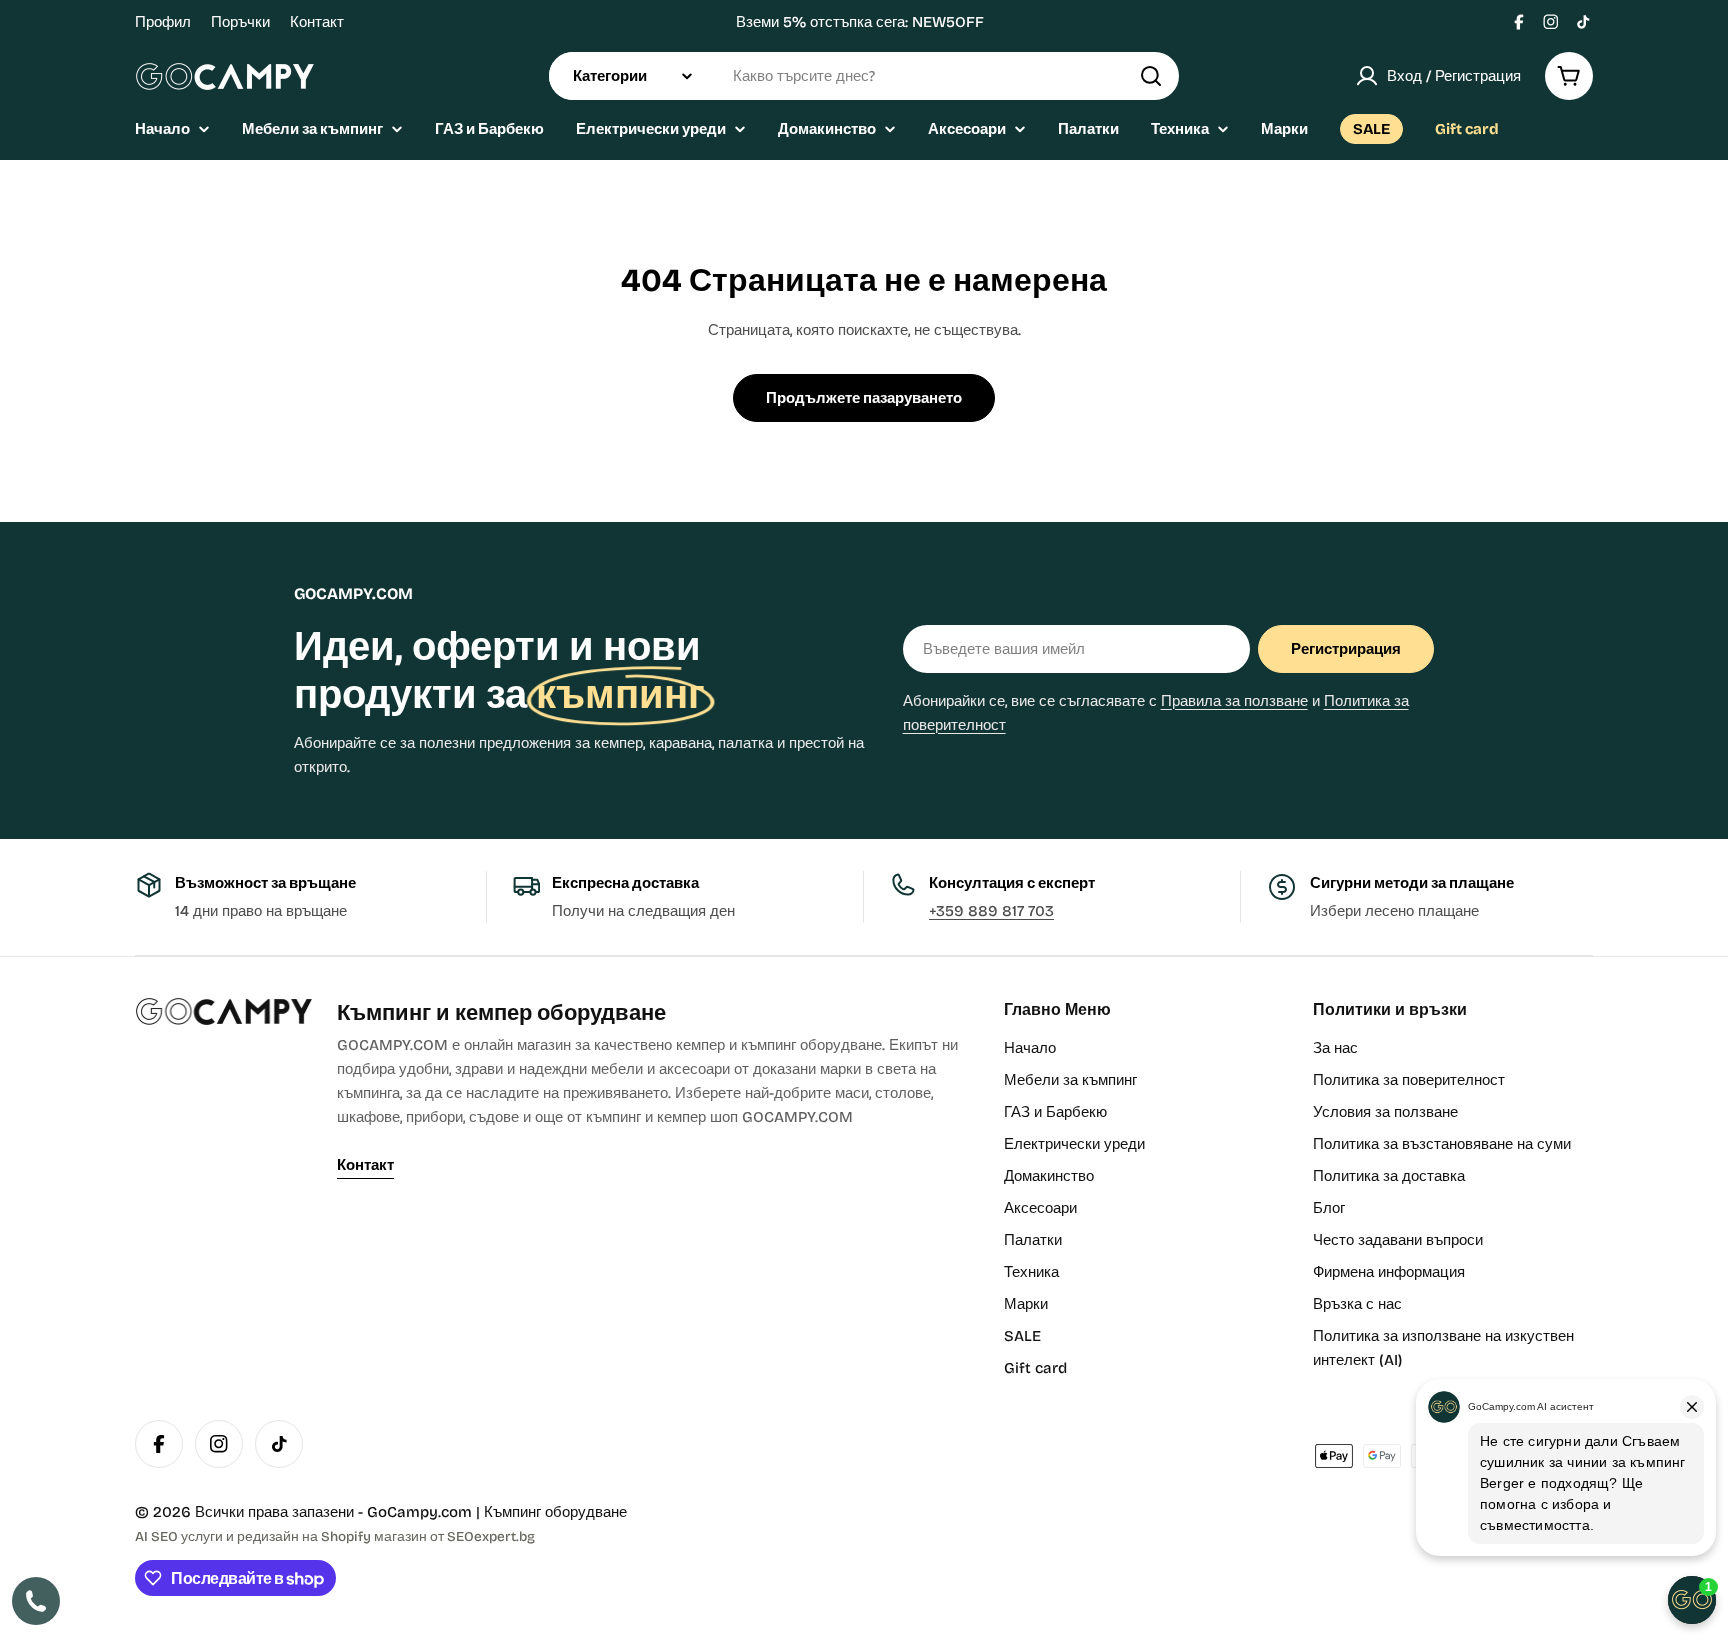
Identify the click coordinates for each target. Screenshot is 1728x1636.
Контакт (317, 22)
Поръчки (240, 22)
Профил (163, 22)
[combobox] (864, 76)
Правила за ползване (1234, 701)
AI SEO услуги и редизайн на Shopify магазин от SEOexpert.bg (335, 1536)
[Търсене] (1151, 76)
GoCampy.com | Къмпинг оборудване (497, 1512)
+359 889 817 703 (991, 911)
